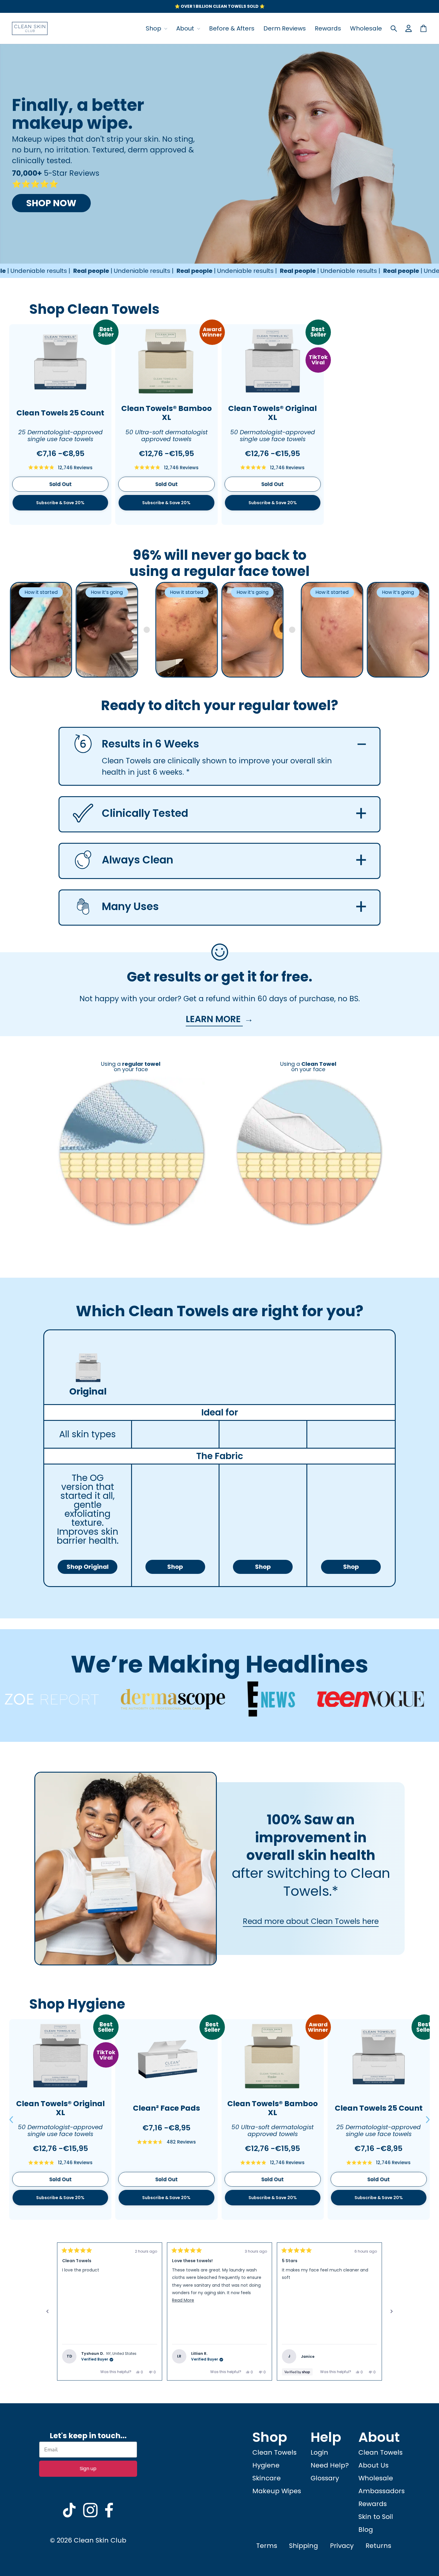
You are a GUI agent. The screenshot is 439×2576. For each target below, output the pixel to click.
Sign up (88, 2469)
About (186, 28)
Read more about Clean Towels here (311, 1921)
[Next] (392, 2311)
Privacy (342, 2546)
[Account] (409, 28)
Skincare (267, 2478)
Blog (366, 2530)
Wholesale (366, 28)
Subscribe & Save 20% (60, 503)
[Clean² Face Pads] (166, 2057)
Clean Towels (274, 2452)
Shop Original (88, 1567)
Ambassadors (382, 2491)
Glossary (325, 2478)
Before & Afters (232, 28)
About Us (373, 2465)
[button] (11, 2120)
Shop (154, 28)
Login (319, 2452)
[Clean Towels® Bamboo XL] (166, 362)
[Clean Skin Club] (30, 28)
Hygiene (266, 2465)
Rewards (328, 28)
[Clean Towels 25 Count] (60, 362)
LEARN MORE (214, 1019)
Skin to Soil (376, 2517)
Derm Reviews (285, 28)
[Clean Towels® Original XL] (273, 362)
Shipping (304, 2546)
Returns (378, 2546)
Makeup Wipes (277, 2491)
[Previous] (47, 2311)
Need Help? (330, 2465)
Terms (267, 2546)
